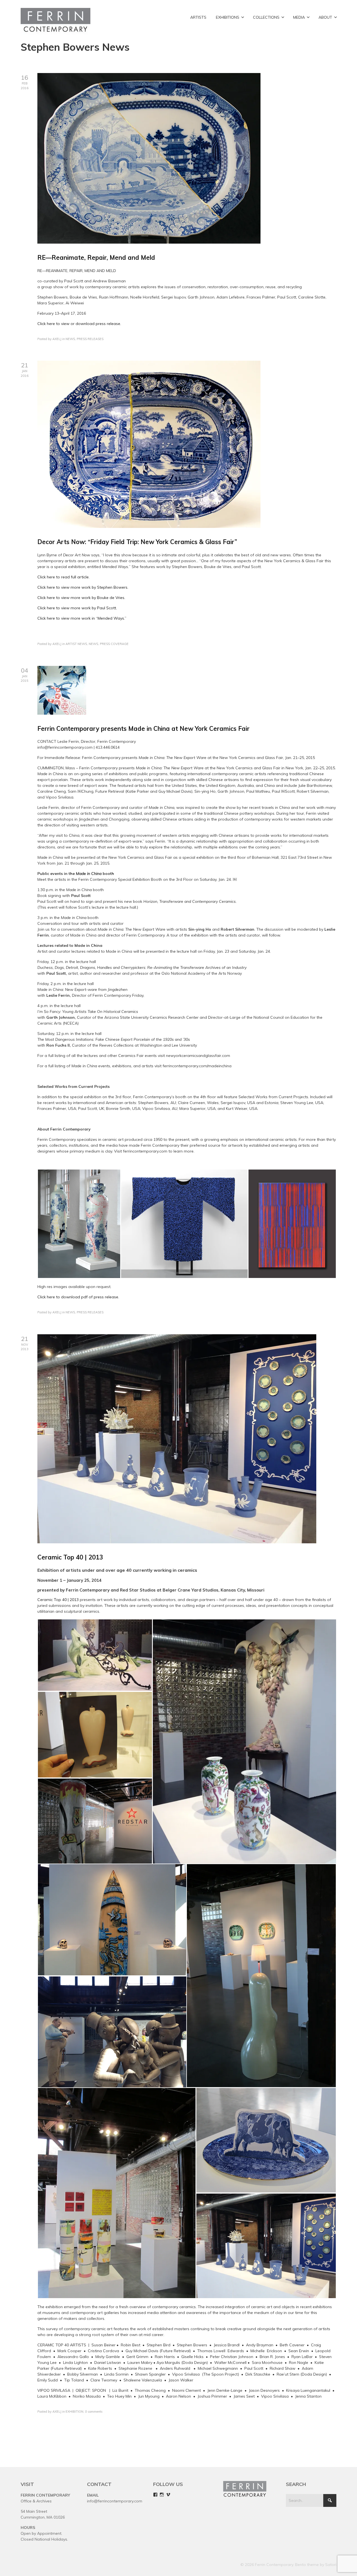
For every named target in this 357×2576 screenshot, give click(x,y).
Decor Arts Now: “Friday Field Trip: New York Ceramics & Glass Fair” (137, 542)
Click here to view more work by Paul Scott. (77, 608)
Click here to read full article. (63, 577)
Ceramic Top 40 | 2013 (70, 1557)
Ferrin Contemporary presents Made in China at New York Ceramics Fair (143, 729)
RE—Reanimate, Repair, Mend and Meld (96, 258)
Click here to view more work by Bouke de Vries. (81, 598)
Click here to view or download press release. (79, 324)
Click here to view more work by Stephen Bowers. (83, 587)
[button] (79, 1224)
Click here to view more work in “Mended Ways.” (82, 618)
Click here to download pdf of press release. (78, 1297)
